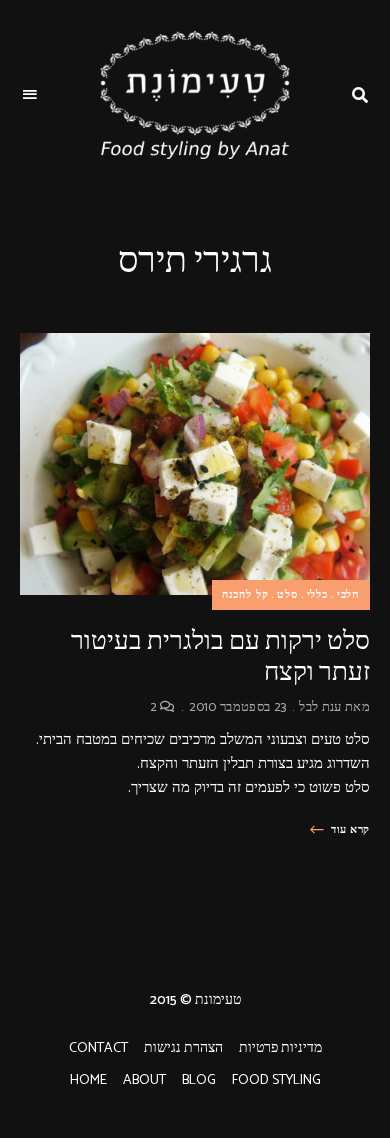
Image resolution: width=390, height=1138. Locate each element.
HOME (88, 1080)
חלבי (348, 595)
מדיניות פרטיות (280, 1048)
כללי (317, 595)
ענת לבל (320, 707)
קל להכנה (245, 595)
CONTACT (98, 1048)
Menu (30, 95)
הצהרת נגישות (183, 1048)
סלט (287, 595)
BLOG (199, 1080)
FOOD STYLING (276, 1080)
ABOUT (144, 1080)
